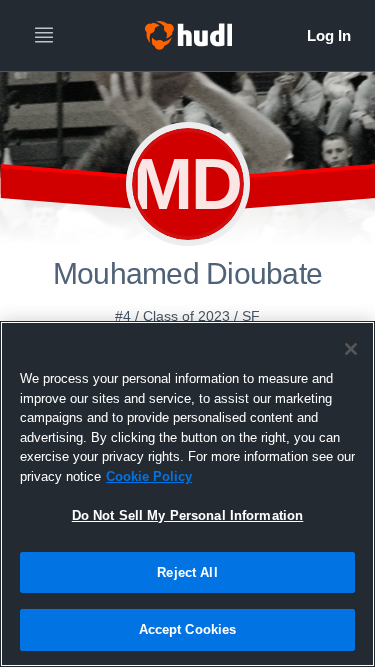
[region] (187, 494)
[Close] (351, 349)
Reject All (187, 572)
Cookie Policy (149, 476)
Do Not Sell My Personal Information (188, 515)
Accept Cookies (188, 629)
